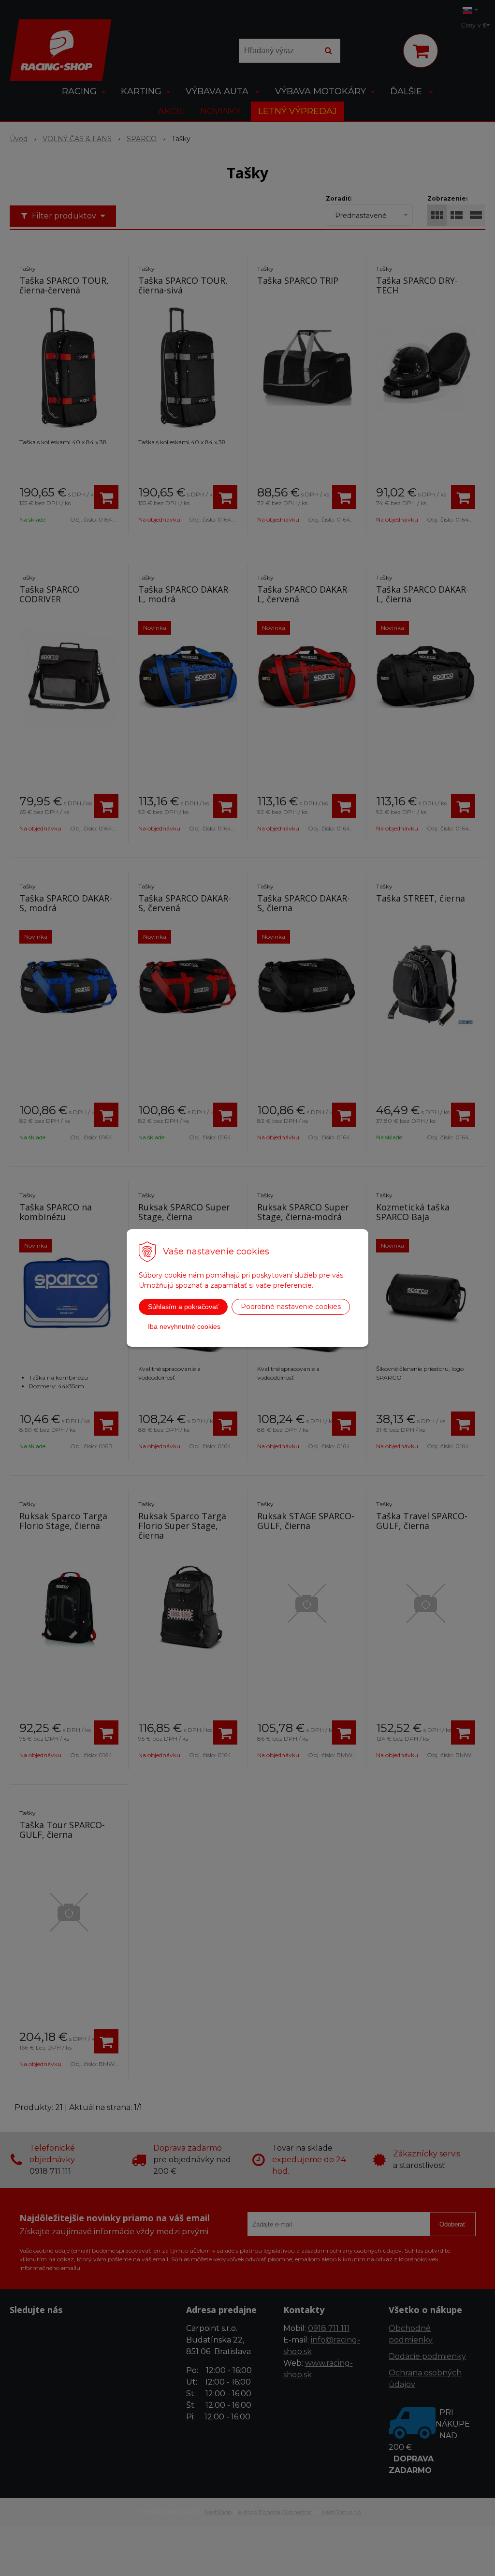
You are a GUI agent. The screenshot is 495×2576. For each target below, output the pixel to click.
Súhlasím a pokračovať (183, 1307)
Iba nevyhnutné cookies (184, 1326)
